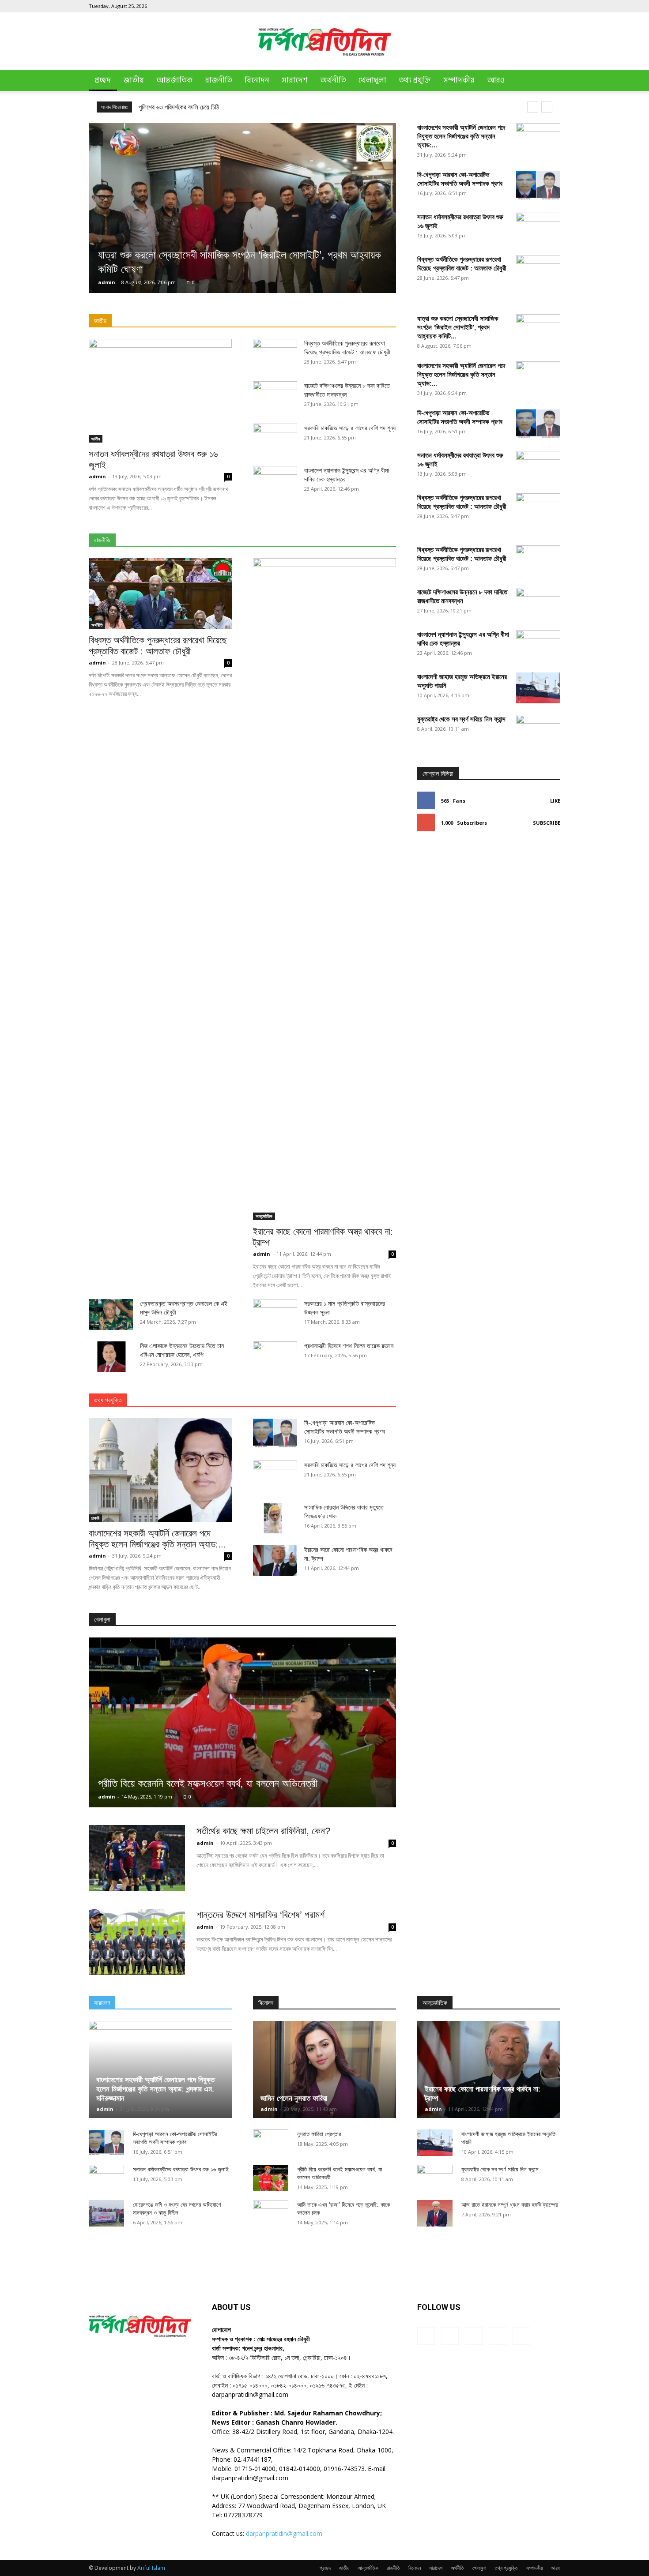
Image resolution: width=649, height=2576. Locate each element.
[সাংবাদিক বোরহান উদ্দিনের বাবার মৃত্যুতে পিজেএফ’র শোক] (275, 1518)
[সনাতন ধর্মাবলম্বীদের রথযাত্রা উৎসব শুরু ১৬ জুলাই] (160, 391)
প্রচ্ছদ (103, 80)
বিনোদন (257, 80)
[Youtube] (554, 6)
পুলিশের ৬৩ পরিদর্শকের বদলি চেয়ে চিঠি (179, 107)
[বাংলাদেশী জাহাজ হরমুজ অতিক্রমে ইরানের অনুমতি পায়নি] (538, 688)
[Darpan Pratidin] (324, 42)
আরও (496, 80)
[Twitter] (539, 6)
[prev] (533, 107)
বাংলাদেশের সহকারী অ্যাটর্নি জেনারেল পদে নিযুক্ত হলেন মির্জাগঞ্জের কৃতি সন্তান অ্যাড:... (461, 136)
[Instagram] (510, 6)
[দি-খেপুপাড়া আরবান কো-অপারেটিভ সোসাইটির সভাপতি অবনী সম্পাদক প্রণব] (538, 186)
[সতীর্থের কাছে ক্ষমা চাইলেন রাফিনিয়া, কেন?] (137, 1858)
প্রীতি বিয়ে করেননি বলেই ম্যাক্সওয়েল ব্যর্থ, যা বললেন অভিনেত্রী (208, 1783)
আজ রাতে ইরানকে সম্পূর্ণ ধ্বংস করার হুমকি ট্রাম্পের (509, 2205)
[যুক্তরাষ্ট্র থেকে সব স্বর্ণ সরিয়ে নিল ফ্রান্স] (538, 1046)
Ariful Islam (151, 2568)
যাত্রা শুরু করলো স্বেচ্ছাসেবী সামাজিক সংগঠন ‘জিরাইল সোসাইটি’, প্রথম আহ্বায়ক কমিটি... (458, 327)
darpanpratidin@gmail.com (284, 2533)
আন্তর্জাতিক (174, 80)
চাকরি (95, 1518)
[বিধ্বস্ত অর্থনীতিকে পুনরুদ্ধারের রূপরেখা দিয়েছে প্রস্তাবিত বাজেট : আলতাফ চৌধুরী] (160, 593)
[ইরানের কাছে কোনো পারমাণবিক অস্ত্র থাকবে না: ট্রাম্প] (324, 889)
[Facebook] (495, 6)
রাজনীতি (219, 80)
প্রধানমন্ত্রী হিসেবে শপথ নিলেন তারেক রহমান (349, 1346)
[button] (550, 81)
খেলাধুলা (372, 80)
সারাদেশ (295, 80)
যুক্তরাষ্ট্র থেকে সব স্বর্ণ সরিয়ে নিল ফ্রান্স (461, 719)
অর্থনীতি (333, 80)
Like (555, 801)
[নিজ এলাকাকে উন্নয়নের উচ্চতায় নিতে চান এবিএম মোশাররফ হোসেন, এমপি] (111, 1357)
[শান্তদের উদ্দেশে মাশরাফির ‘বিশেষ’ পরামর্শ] (137, 1942)
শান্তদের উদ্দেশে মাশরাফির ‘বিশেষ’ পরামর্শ (260, 1915)
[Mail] (524, 6)
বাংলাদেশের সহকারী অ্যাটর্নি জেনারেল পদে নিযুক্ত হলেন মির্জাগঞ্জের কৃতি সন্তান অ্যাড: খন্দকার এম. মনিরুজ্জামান (155, 2089)
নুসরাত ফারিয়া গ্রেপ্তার (319, 2134)
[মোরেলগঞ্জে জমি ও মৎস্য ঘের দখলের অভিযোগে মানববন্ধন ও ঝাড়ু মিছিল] (106, 2213)
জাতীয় (134, 80)
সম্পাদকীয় (459, 80)
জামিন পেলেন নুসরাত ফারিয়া (294, 2098)
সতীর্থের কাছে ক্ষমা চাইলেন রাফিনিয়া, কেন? (263, 1831)
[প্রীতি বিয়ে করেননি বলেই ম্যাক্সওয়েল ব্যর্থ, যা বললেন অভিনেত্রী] (242, 1722)
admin (107, 282)
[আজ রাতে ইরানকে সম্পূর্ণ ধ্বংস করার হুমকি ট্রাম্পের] (435, 2213)
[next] (547, 107)
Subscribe (547, 823)
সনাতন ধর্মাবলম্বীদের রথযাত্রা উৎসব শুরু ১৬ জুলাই (181, 2169)
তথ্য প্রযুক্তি (415, 80)
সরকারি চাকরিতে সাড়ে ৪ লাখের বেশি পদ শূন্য (350, 428)
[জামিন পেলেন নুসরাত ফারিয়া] (324, 2069)
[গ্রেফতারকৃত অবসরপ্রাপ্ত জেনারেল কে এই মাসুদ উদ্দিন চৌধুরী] (111, 1314)
